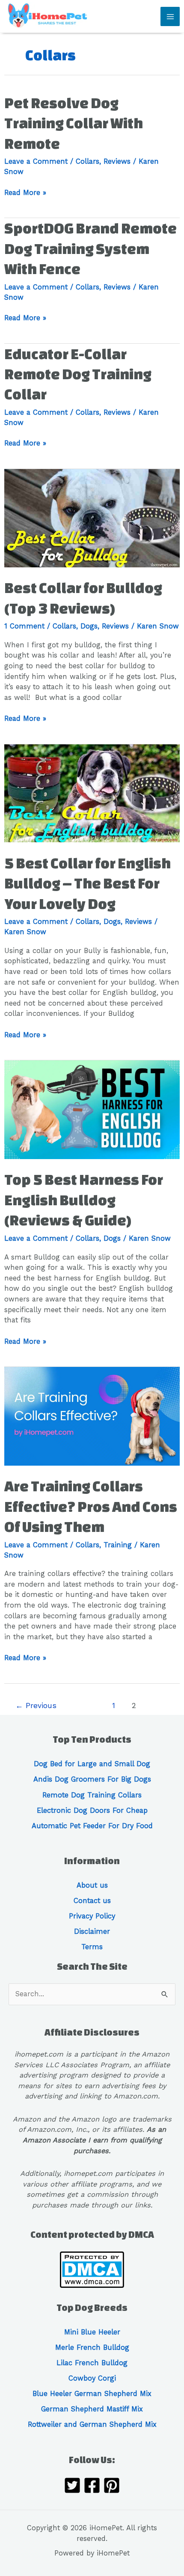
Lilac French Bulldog (92, 2363)
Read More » (25, 193)
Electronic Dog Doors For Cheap (92, 1810)
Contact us (92, 1901)
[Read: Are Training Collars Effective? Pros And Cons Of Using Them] (92, 1416)
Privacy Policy (92, 1916)
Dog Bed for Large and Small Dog (92, 1764)
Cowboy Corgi (92, 2378)
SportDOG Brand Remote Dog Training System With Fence (91, 248)
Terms (92, 1947)
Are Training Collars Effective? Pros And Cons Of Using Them (91, 1506)
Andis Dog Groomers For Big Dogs (92, 1779)
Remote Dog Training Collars (92, 1795)
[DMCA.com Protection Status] (92, 2269)
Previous (36, 1706)
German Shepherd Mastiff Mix (92, 2409)
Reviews (117, 161)
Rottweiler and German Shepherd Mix (92, 2424)
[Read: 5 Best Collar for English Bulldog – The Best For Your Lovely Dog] (92, 793)
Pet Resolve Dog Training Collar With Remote (74, 123)
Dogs (89, 626)
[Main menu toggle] (170, 16)
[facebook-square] (92, 2487)
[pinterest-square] (112, 2487)
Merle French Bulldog (92, 2347)
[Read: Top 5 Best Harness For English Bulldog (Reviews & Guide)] (92, 1109)
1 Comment (24, 626)
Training (118, 1545)
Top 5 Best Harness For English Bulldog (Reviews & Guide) (84, 1200)
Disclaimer (92, 1931)
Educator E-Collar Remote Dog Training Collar (78, 374)
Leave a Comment (36, 161)
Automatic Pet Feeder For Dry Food (92, 1826)
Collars (88, 161)
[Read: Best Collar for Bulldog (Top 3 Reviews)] (92, 518)
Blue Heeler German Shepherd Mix (92, 2394)
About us (92, 1885)
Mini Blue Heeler (92, 2332)
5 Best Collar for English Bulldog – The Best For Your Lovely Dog (88, 883)
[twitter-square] (72, 2487)
